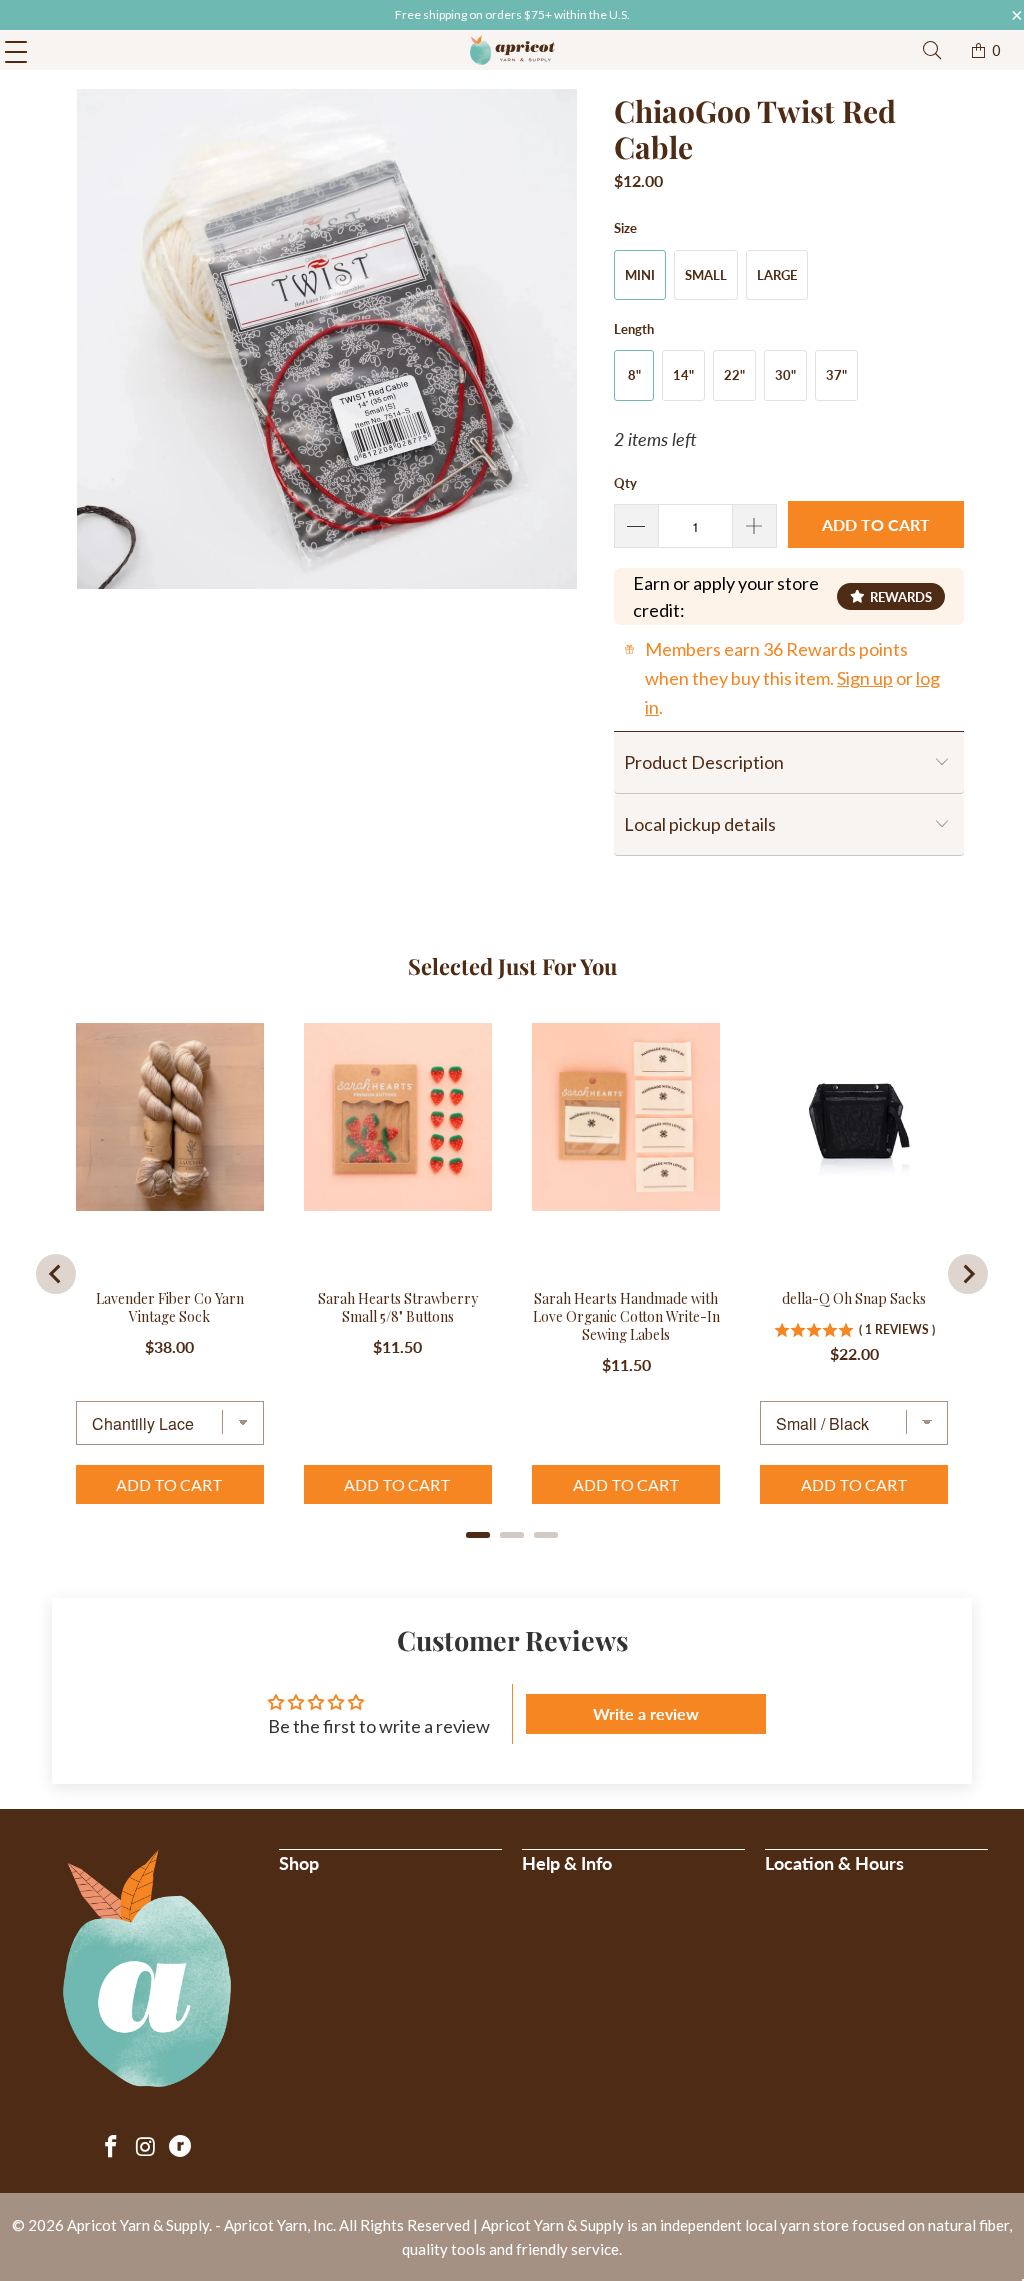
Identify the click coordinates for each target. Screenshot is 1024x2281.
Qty (625, 483)
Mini (640, 275)
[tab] (478, 1535)
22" (734, 375)
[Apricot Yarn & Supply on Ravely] (181, 2147)
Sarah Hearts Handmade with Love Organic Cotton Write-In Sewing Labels (626, 1317)
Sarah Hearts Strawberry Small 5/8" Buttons (398, 1308)
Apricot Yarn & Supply (138, 2225)
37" (836, 375)
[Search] (932, 50)
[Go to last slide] (56, 1274)
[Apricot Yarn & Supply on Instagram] (146, 2147)
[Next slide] (968, 1274)
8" (634, 375)
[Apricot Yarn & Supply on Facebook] (112, 2147)
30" (785, 375)
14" (683, 375)
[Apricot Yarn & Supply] (512, 50)
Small (706, 275)
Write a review (646, 1713)
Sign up (865, 678)
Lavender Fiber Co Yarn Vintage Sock (170, 1308)
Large (777, 275)
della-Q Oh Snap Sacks (854, 1299)
